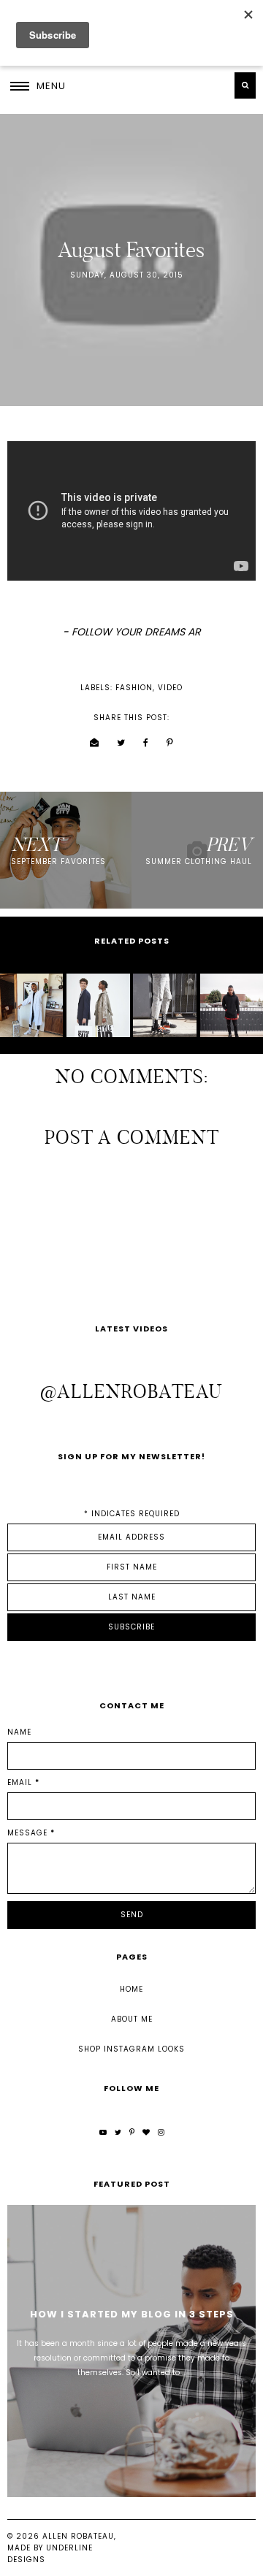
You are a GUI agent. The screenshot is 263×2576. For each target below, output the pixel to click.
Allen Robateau (78, 2536)
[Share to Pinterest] (170, 743)
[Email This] (95, 743)
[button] (38, 85)
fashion (134, 688)
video (170, 688)
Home (131, 1989)
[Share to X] (121, 743)
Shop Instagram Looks (131, 2049)
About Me (132, 2019)
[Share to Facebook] (146, 743)
